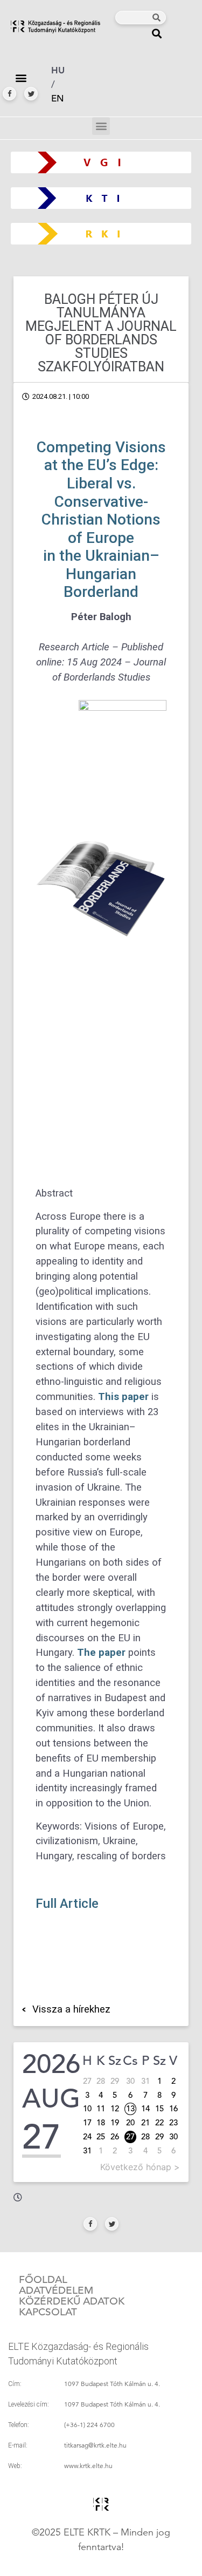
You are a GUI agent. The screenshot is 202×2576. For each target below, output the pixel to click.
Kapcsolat (48, 2312)
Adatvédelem (56, 2290)
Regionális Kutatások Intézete (105, 233)
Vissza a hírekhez (71, 2009)
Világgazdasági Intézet (97, 162)
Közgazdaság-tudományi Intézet (101, 198)
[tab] (37, 944)
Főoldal (43, 2280)
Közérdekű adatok (72, 2301)
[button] (157, 33)
